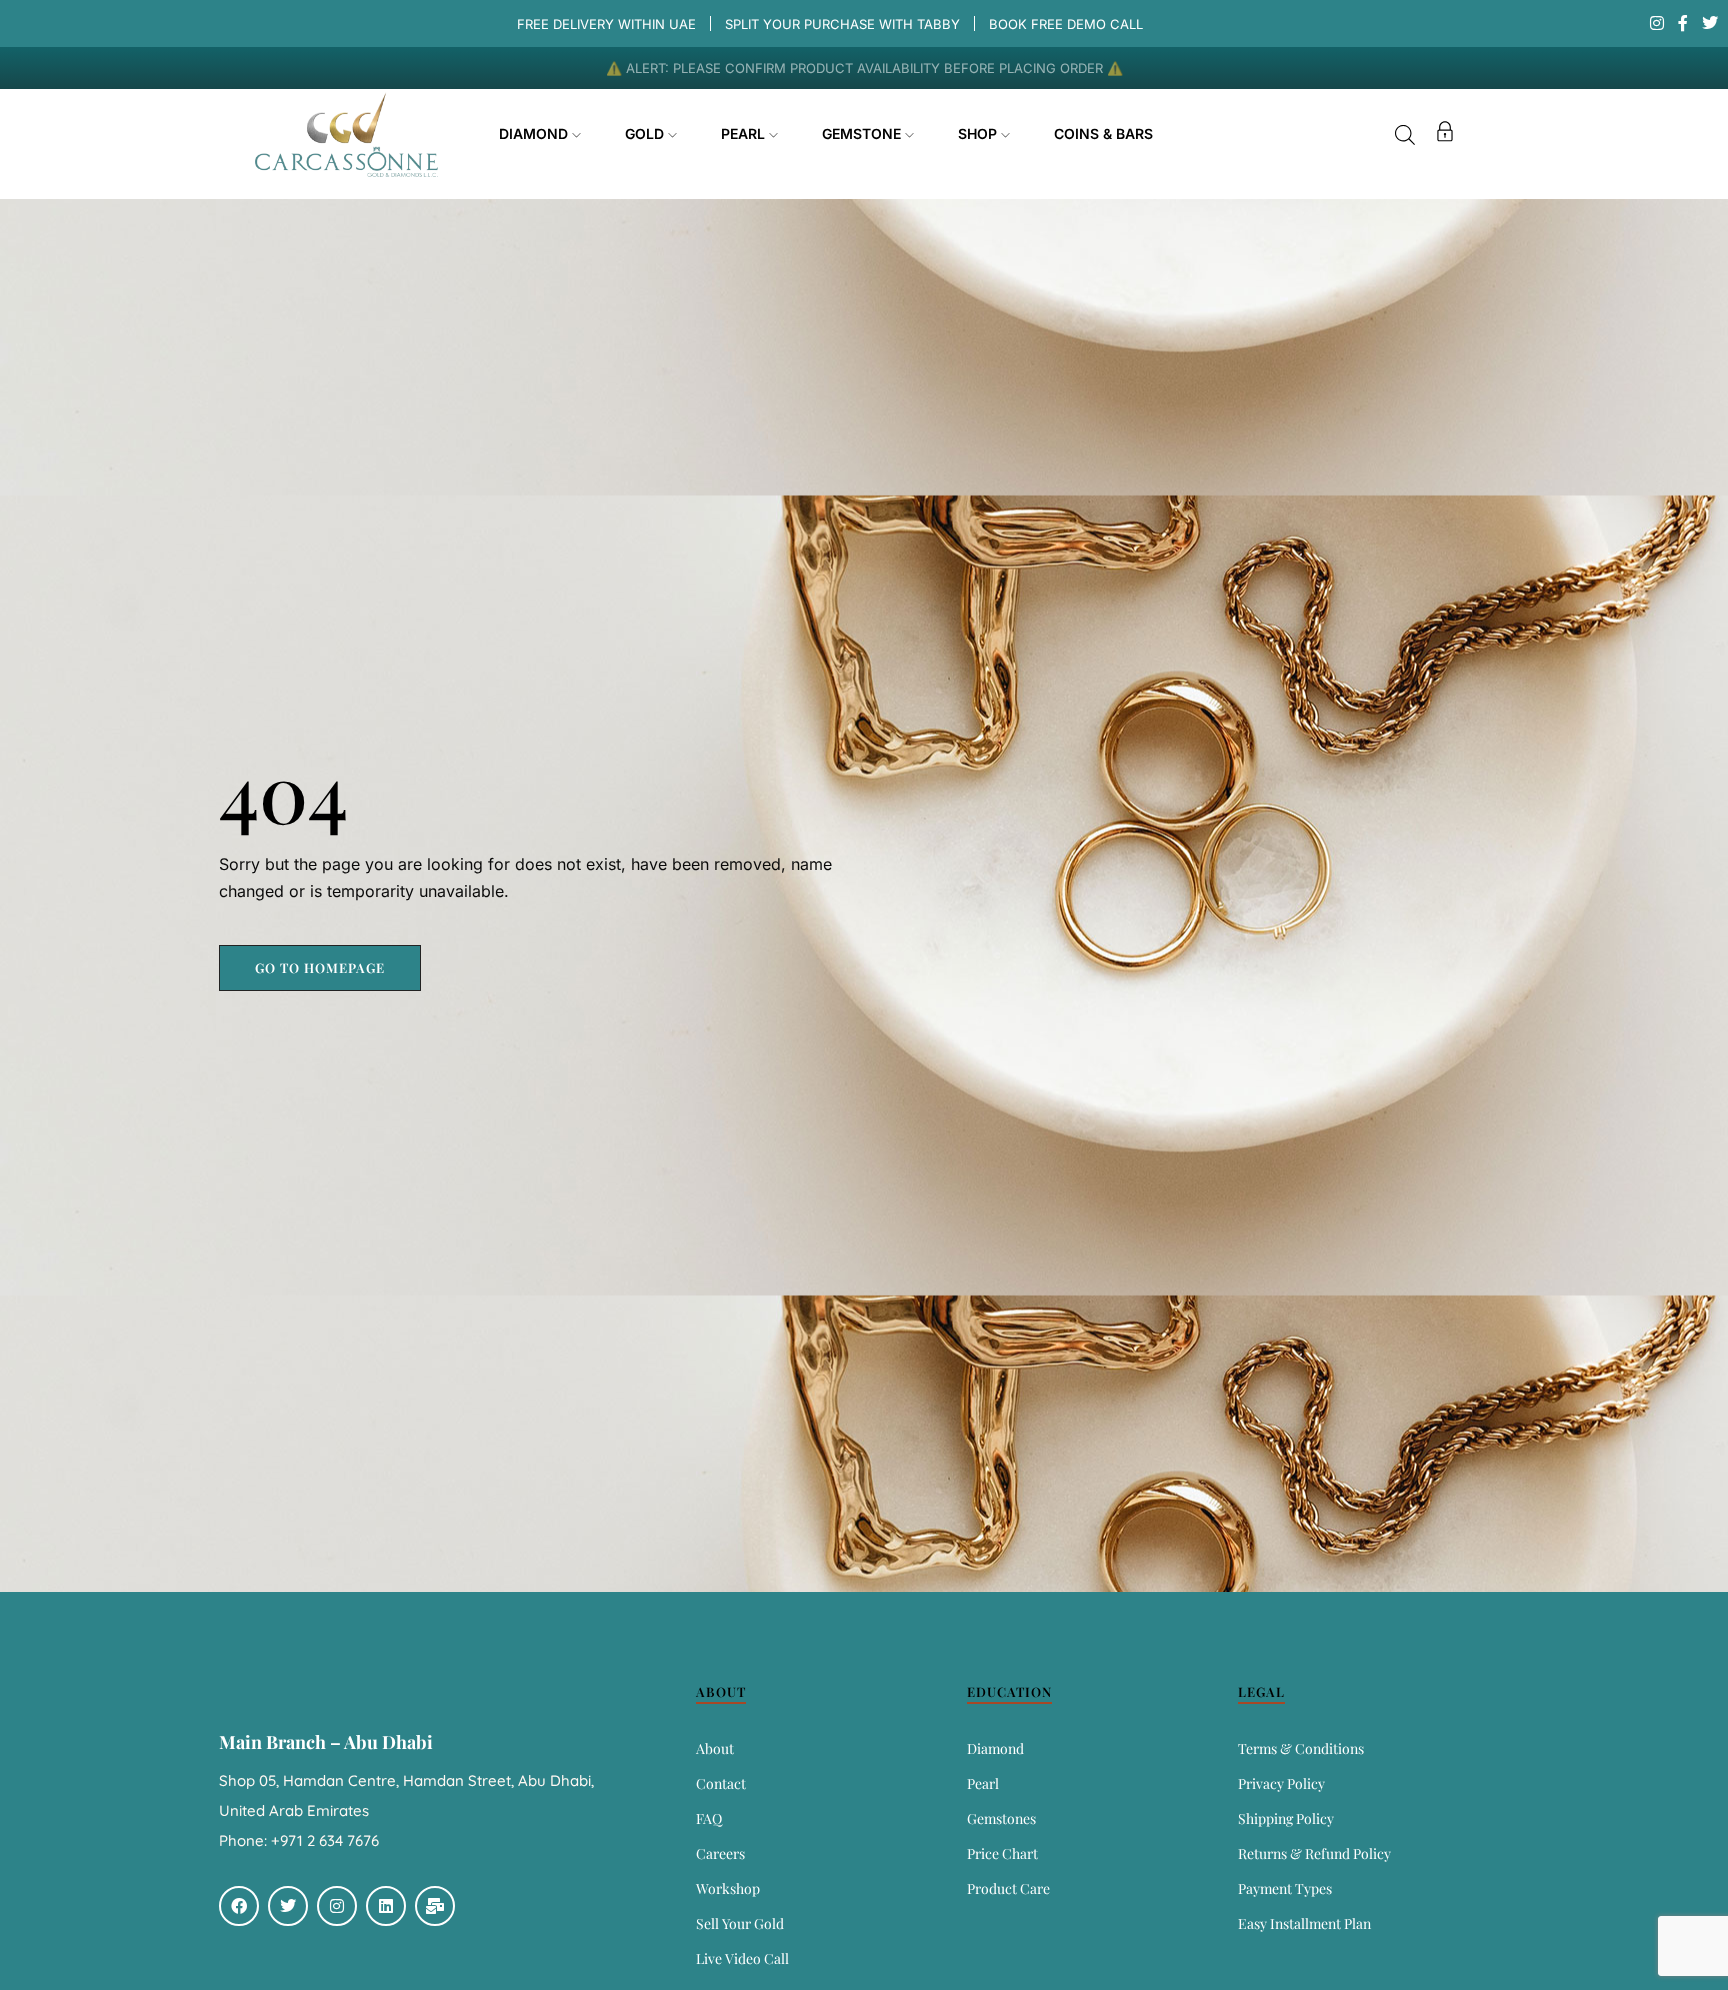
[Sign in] (1445, 134)
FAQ (709, 1818)
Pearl (983, 1783)
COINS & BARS (1103, 133)
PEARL (745, 133)
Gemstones (1001, 1818)
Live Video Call (742, 1958)
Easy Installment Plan (1304, 1923)
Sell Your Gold (740, 1923)
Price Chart (1002, 1853)
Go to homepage (320, 967)
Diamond (995, 1748)
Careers (720, 1853)
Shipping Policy (1286, 1818)
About (715, 1748)
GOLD (646, 133)
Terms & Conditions (1301, 1748)
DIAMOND (535, 133)
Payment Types (1285, 1888)
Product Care (1008, 1888)
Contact (721, 1783)
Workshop (728, 1888)
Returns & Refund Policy (1314, 1853)
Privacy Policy (1281, 1783)
